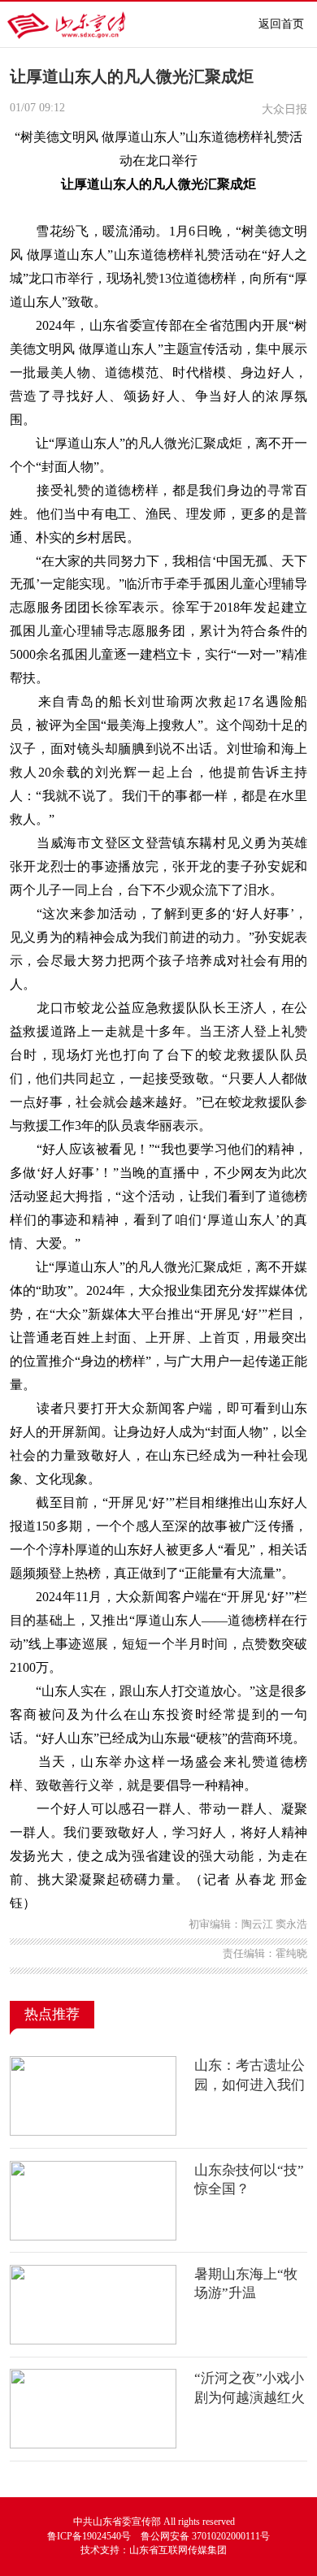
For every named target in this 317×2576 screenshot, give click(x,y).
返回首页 (281, 24)
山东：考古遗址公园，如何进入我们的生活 (250, 2085)
